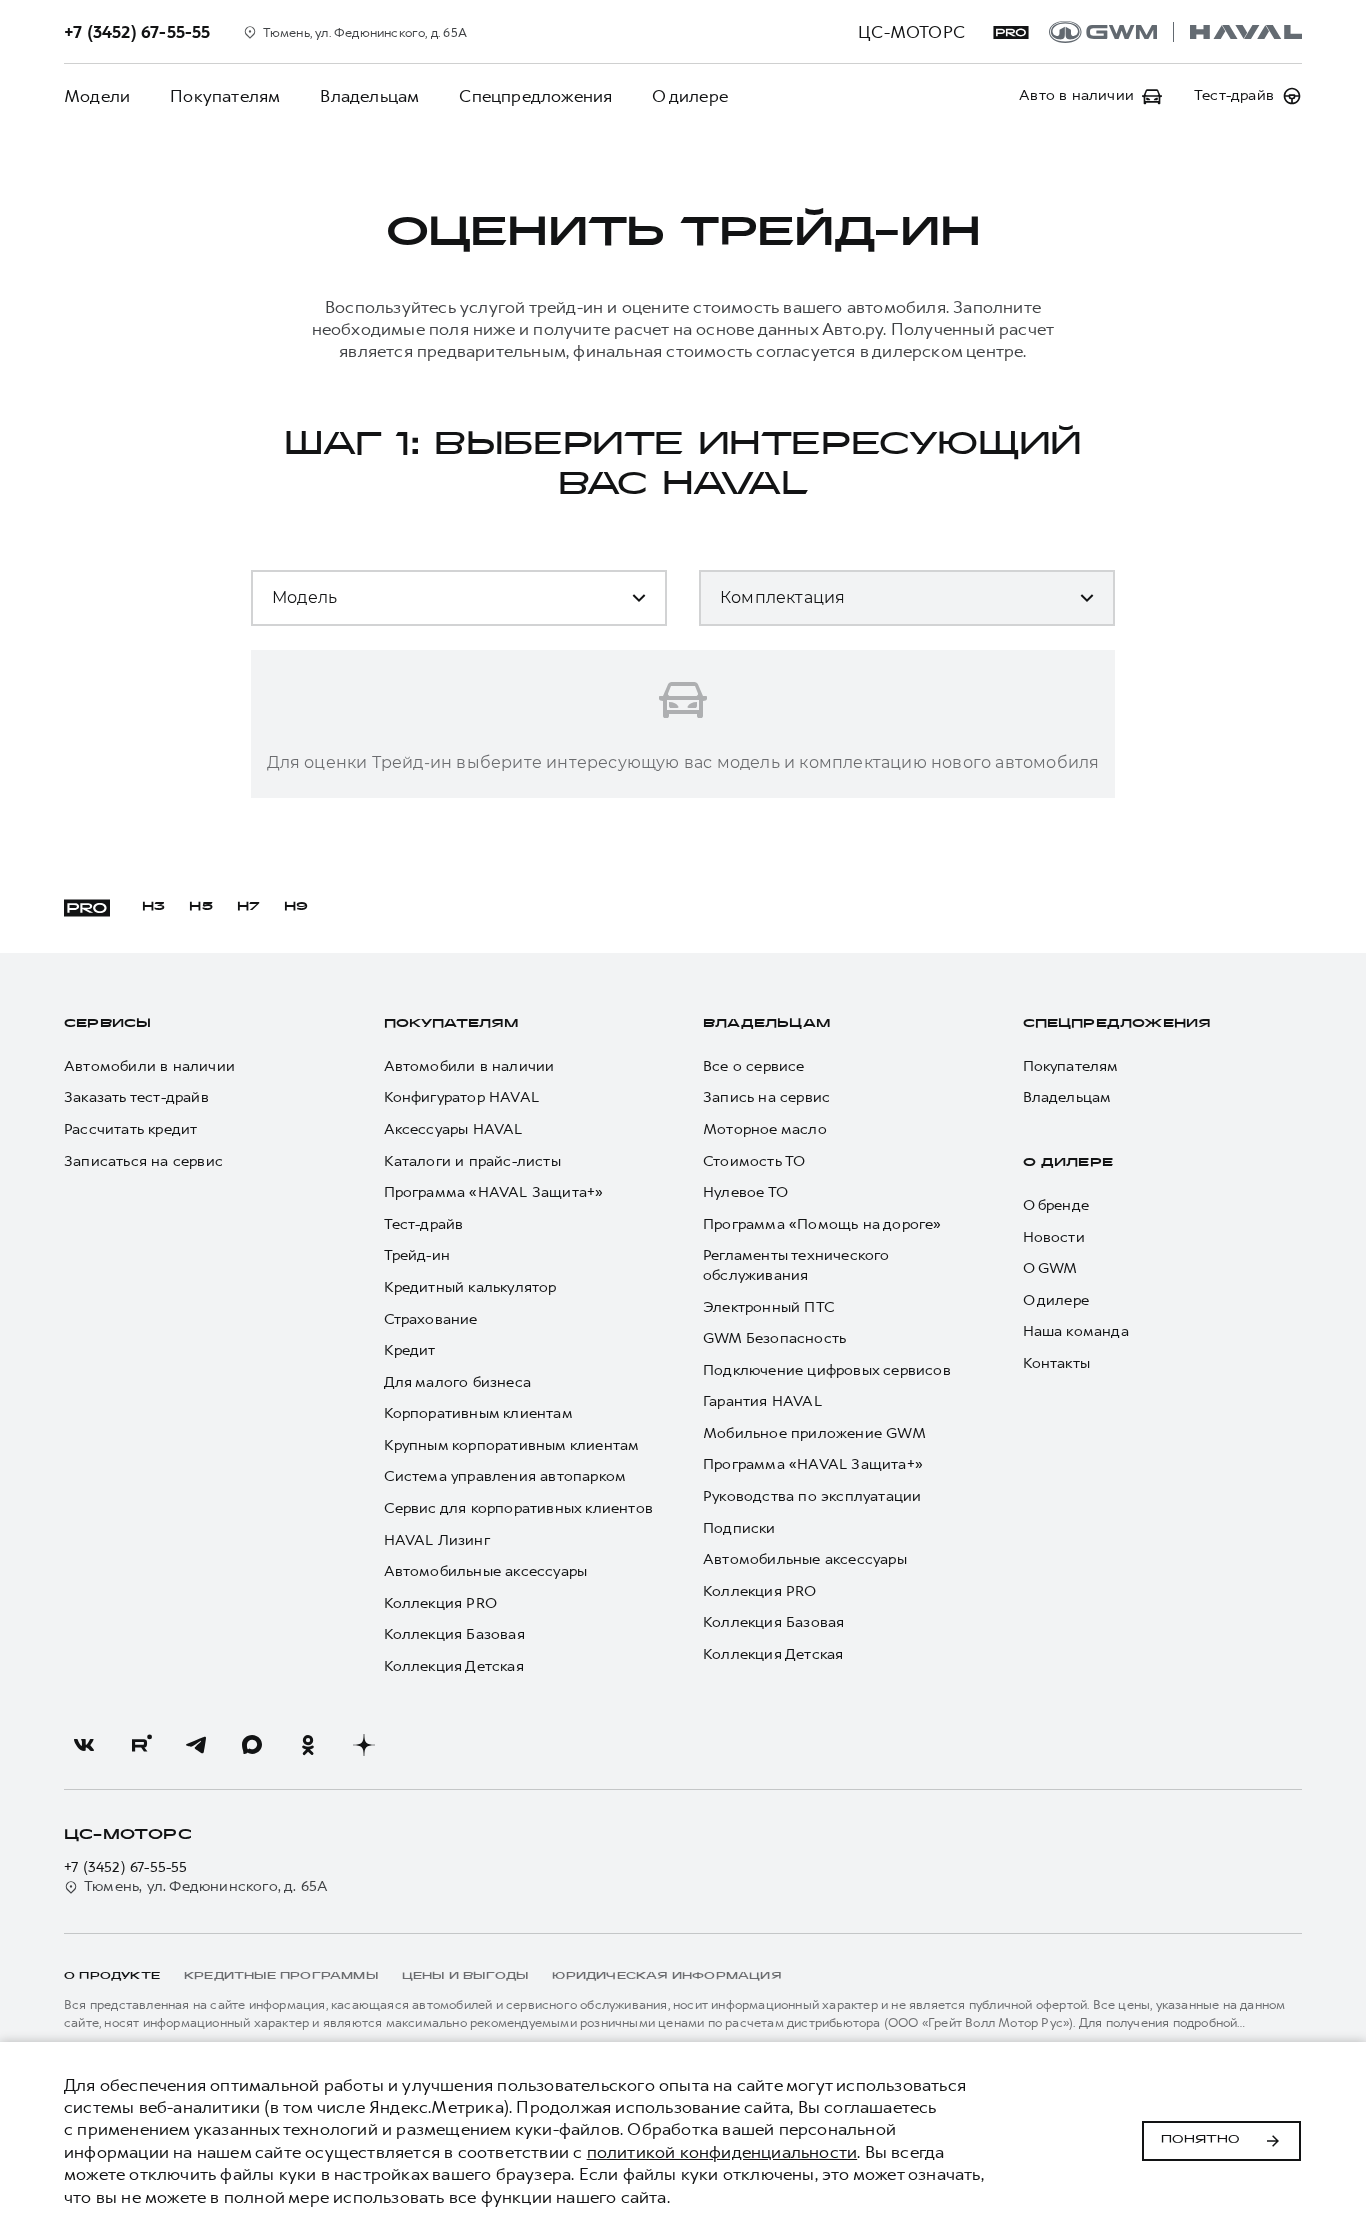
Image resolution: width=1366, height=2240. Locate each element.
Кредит (410, 1350)
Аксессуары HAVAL (453, 1129)
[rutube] (140, 1745)
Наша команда (1076, 1331)
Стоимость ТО (754, 1161)
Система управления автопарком (505, 1476)
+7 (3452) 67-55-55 (126, 1867)
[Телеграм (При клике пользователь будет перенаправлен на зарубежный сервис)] (196, 1745)
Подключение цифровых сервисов (827, 1370)
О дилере (690, 96)
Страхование (431, 1319)
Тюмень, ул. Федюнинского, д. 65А (206, 1886)
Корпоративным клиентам (478, 1413)
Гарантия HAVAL (762, 1401)
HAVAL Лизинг (437, 1540)
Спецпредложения (535, 96)
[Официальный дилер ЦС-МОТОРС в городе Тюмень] (1175, 32)
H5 (200, 907)
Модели (97, 96)
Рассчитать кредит (130, 1129)
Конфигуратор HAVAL (462, 1097)
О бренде (1056, 1205)
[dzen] (364, 1745)
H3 (153, 907)
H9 (296, 907)
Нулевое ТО (745, 1192)
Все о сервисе (754, 1066)
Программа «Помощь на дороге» (822, 1224)
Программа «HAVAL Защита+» (494, 1192)
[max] (252, 1745)
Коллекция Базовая (454, 1634)
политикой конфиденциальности (722, 2152)
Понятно (1200, 2140)
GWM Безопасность (774, 1338)
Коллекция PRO (441, 1603)
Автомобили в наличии (149, 1066)
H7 (248, 907)
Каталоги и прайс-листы (472, 1161)
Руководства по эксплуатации (812, 1496)
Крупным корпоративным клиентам (512, 1445)
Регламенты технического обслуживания (796, 1265)
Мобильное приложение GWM (814, 1433)
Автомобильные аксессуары (486, 1571)
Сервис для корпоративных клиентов (519, 1508)
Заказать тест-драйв (136, 1097)
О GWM (1050, 1268)
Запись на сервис (766, 1097)
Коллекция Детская (454, 1666)
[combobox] (391, 606)
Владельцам (369, 96)
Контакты (1057, 1363)
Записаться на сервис (143, 1161)
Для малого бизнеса (458, 1382)
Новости (1054, 1237)
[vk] (84, 1745)
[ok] (308, 1745)
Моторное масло (765, 1129)
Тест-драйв (424, 1224)
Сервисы (107, 1024)
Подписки (739, 1528)
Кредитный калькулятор (470, 1287)
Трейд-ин (417, 1255)
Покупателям (225, 96)
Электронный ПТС (769, 1307)
